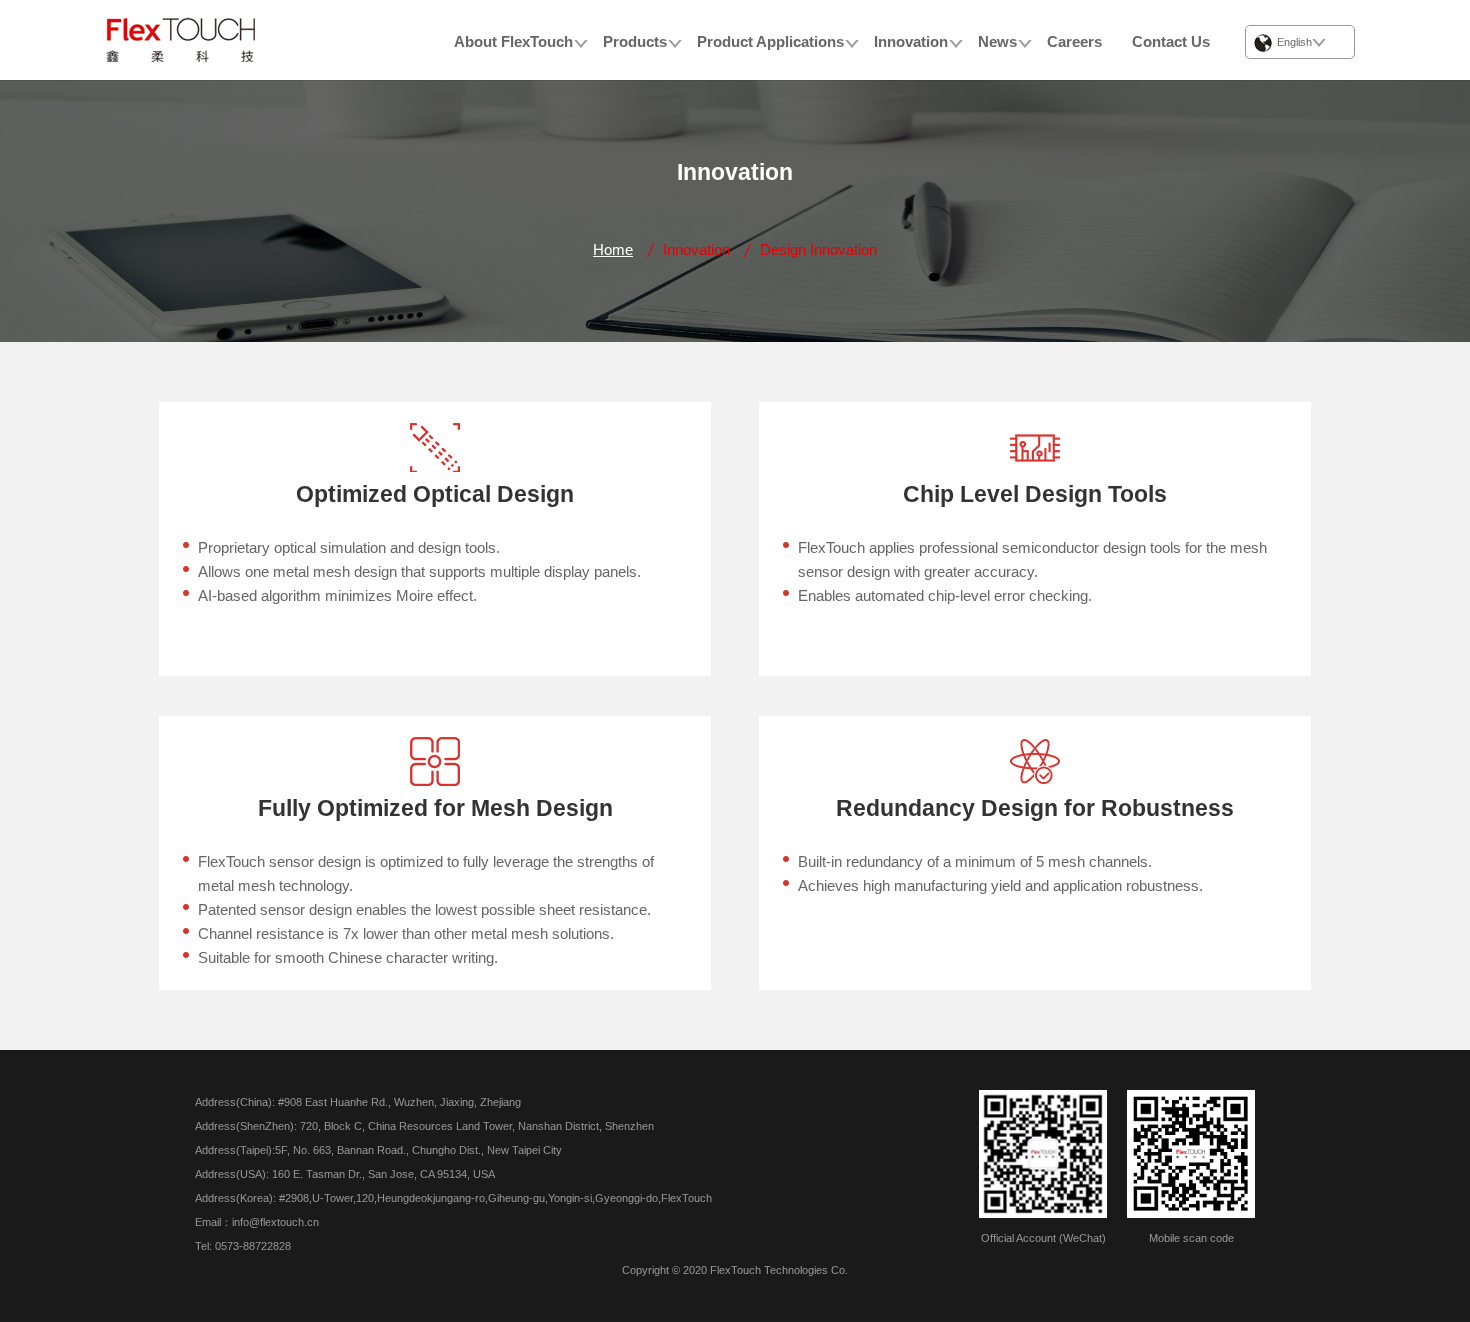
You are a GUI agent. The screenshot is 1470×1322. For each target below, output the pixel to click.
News (997, 41)
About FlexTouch (513, 41)
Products (635, 41)
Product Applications (770, 41)
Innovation (911, 41)
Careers (1074, 41)
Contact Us (1171, 41)
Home (613, 249)
